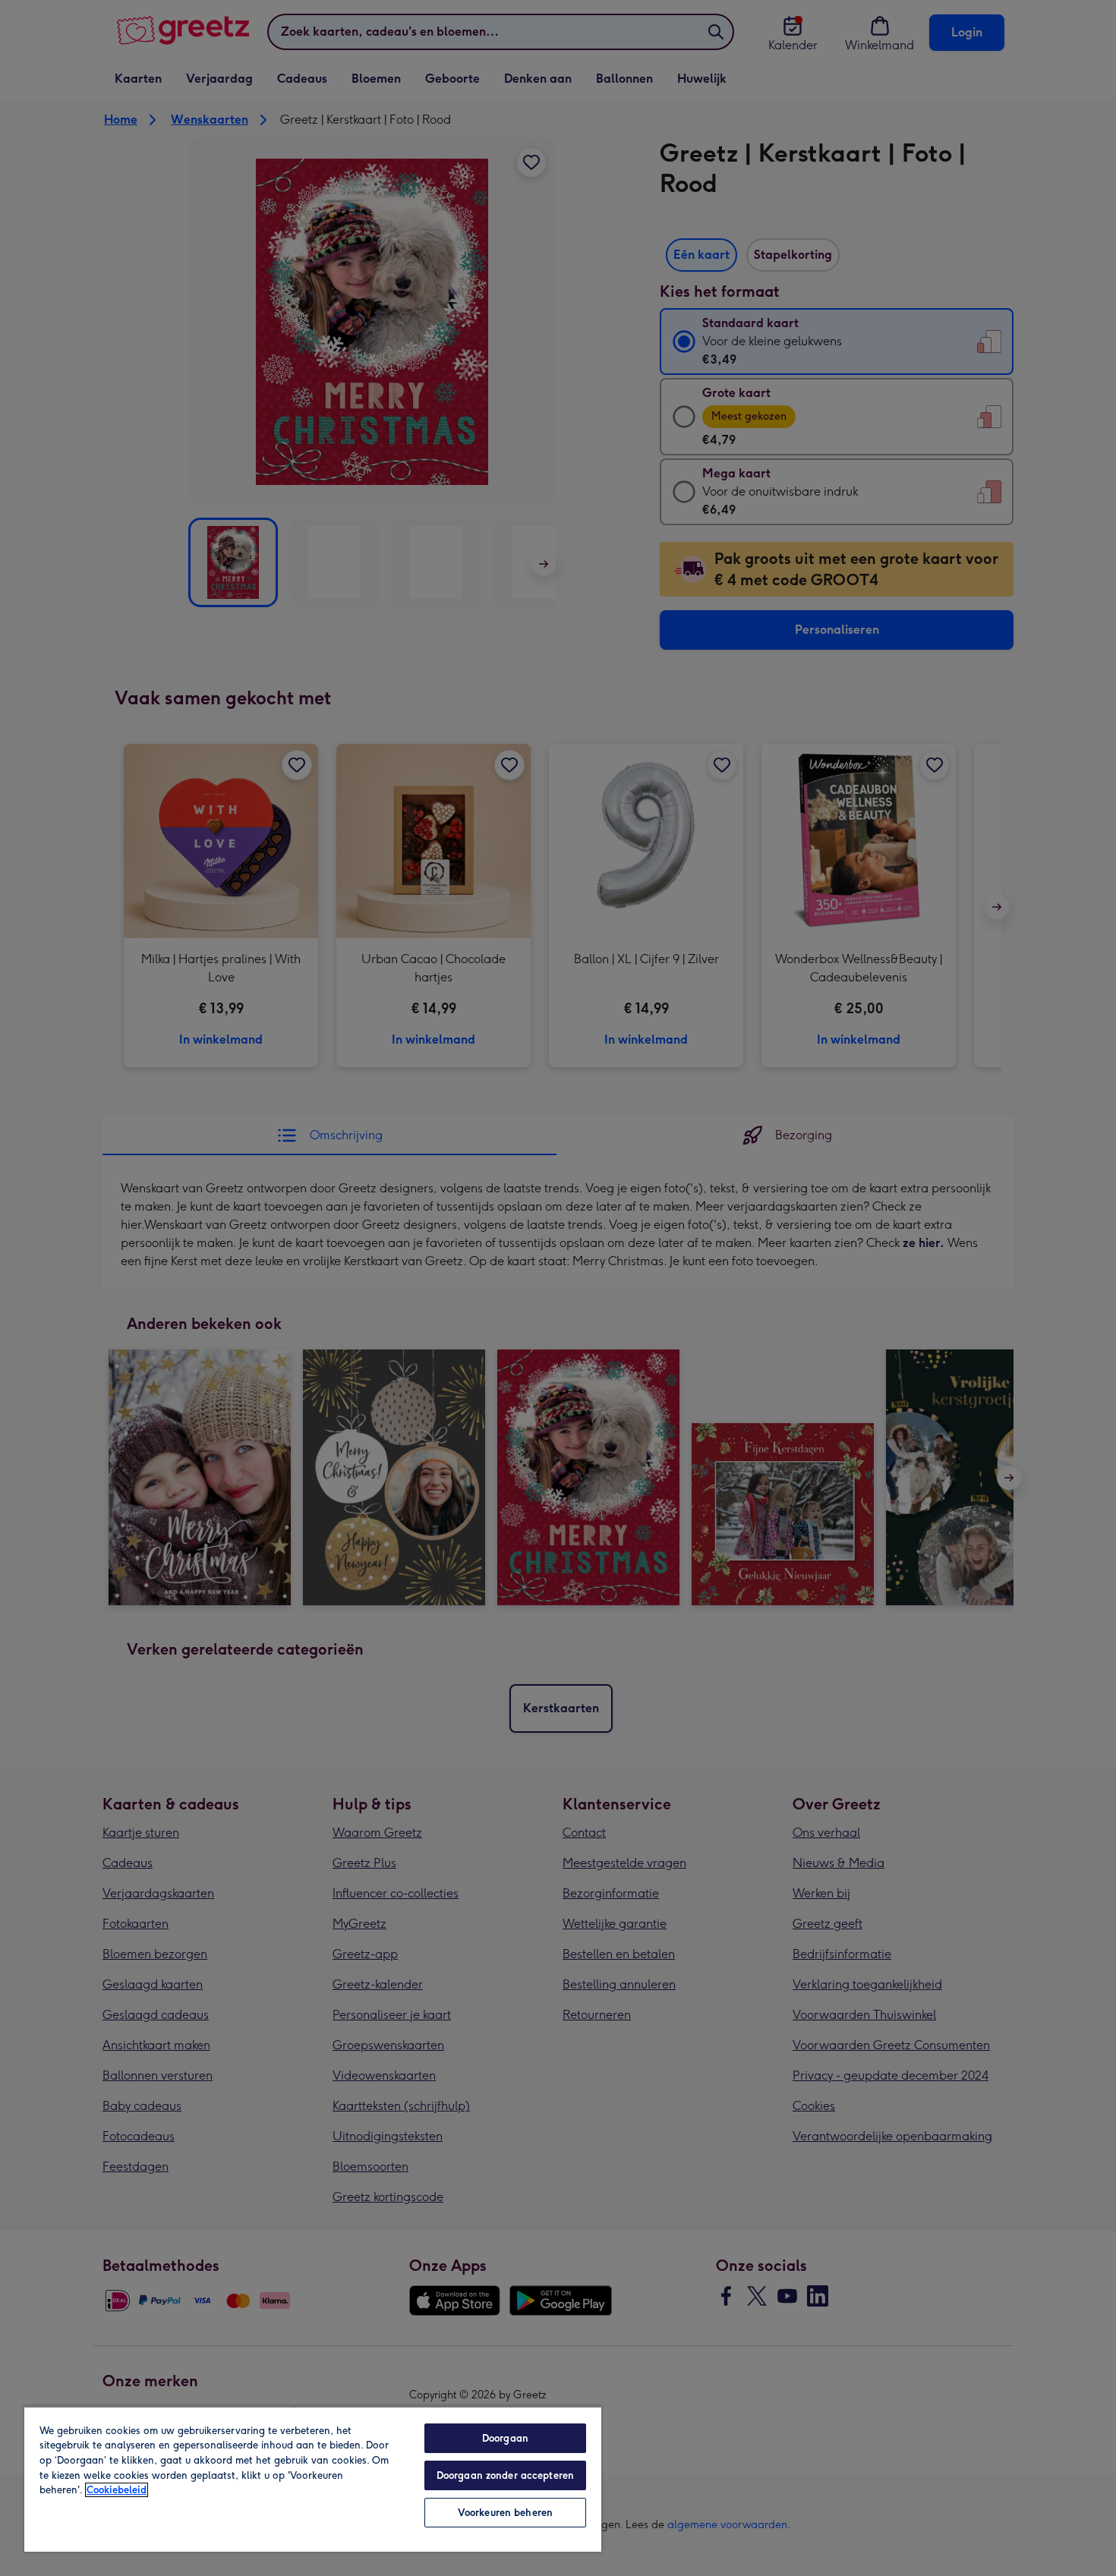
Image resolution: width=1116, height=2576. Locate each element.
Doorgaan (505, 2438)
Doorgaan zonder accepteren (505, 2475)
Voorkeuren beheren (505, 2513)
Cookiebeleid (117, 2490)
